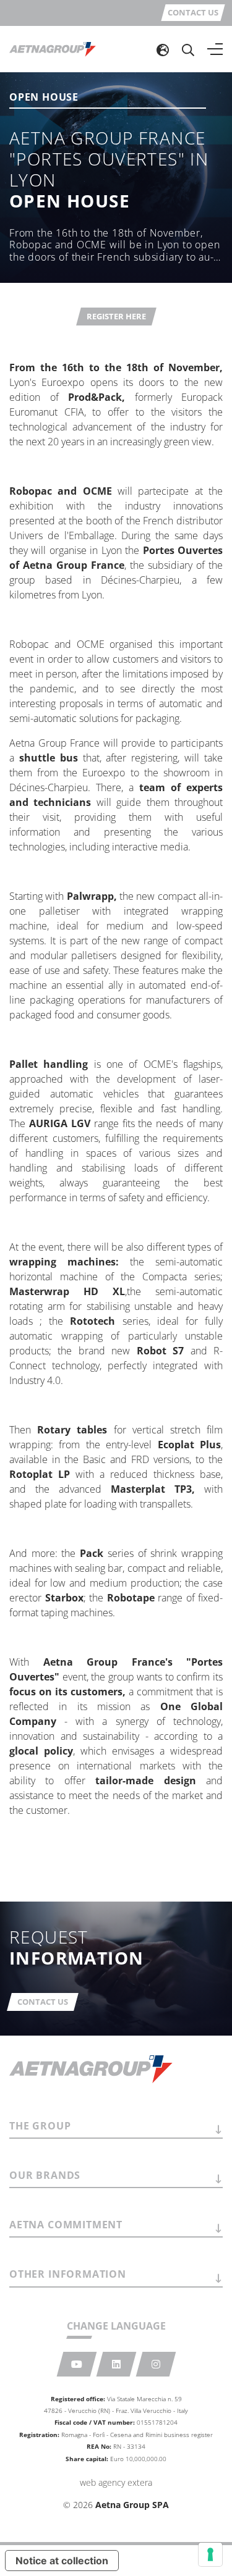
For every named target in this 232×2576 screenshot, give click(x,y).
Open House (44, 98)
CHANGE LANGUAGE (116, 2326)
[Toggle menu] (215, 49)
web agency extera (116, 2482)
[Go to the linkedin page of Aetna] (116, 2364)
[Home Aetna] (53, 49)
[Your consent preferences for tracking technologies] (210, 2554)
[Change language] (163, 49)
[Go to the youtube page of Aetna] (76, 2364)
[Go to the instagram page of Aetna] (156, 2364)
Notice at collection (62, 2561)
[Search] (188, 49)
